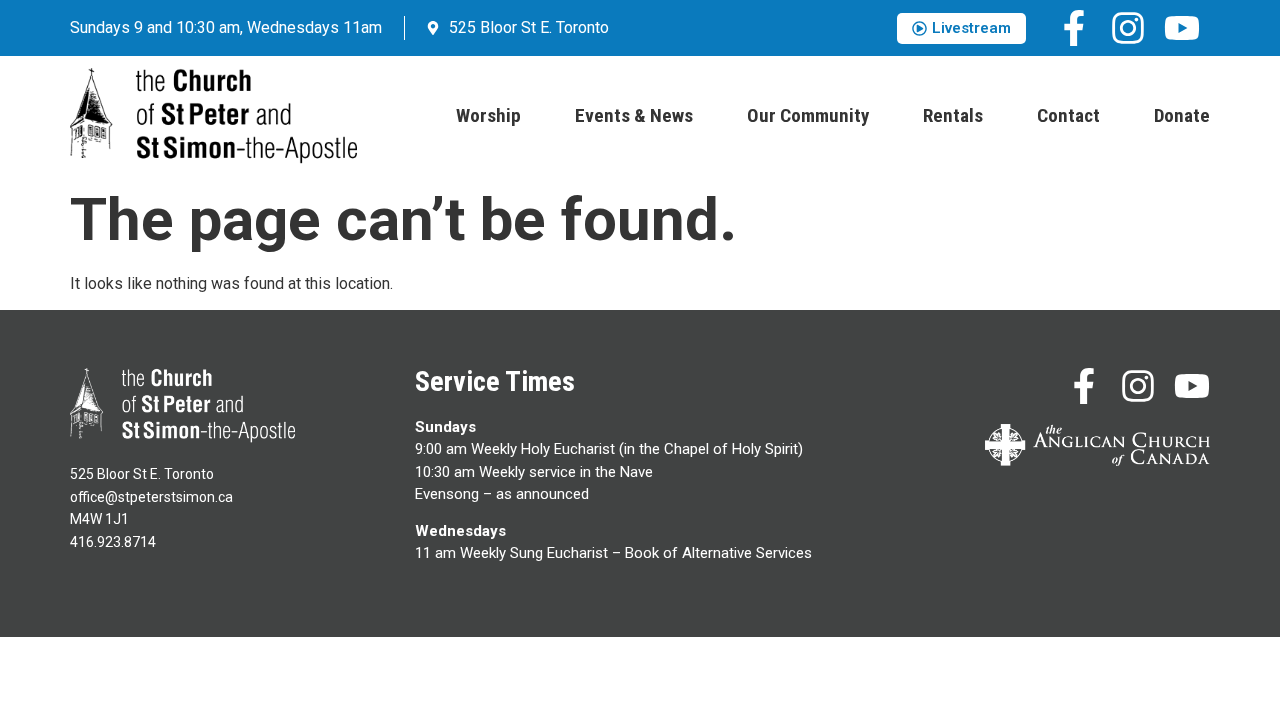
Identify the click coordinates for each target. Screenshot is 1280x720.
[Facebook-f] (1074, 28)
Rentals (953, 115)
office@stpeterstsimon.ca (151, 497)
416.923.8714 (113, 542)
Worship (488, 115)
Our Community (808, 115)
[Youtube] (1182, 28)
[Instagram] (1128, 28)
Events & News (634, 115)
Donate (1182, 115)
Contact (1068, 115)
